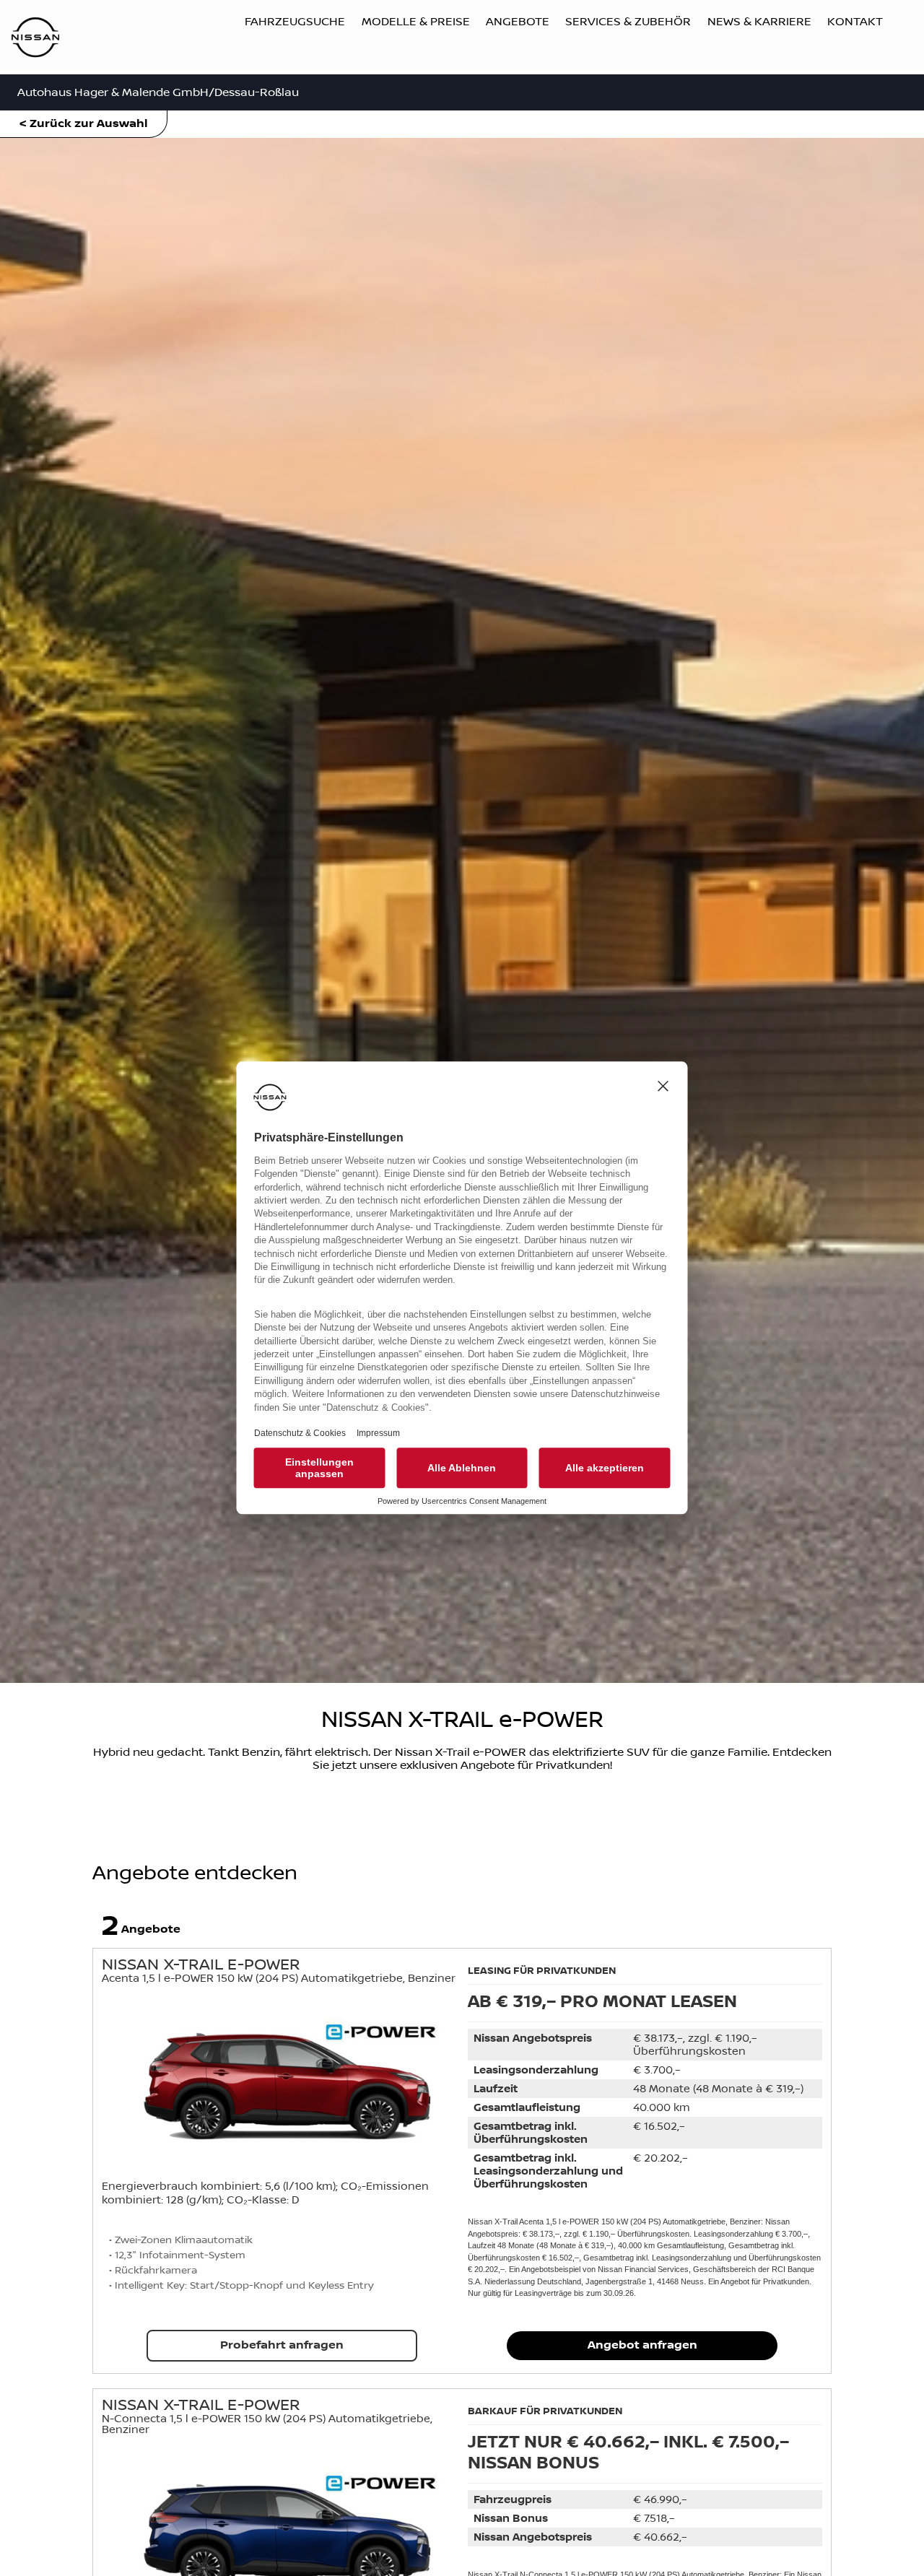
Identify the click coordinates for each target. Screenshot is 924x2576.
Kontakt (855, 22)
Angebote (518, 22)
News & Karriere (759, 22)
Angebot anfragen (642, 2345)
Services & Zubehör (628, 22)
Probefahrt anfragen (282, 2345)
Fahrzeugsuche (295, 22)
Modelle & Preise (416, 22)
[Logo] (35, 39)
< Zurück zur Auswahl (84, 124)
